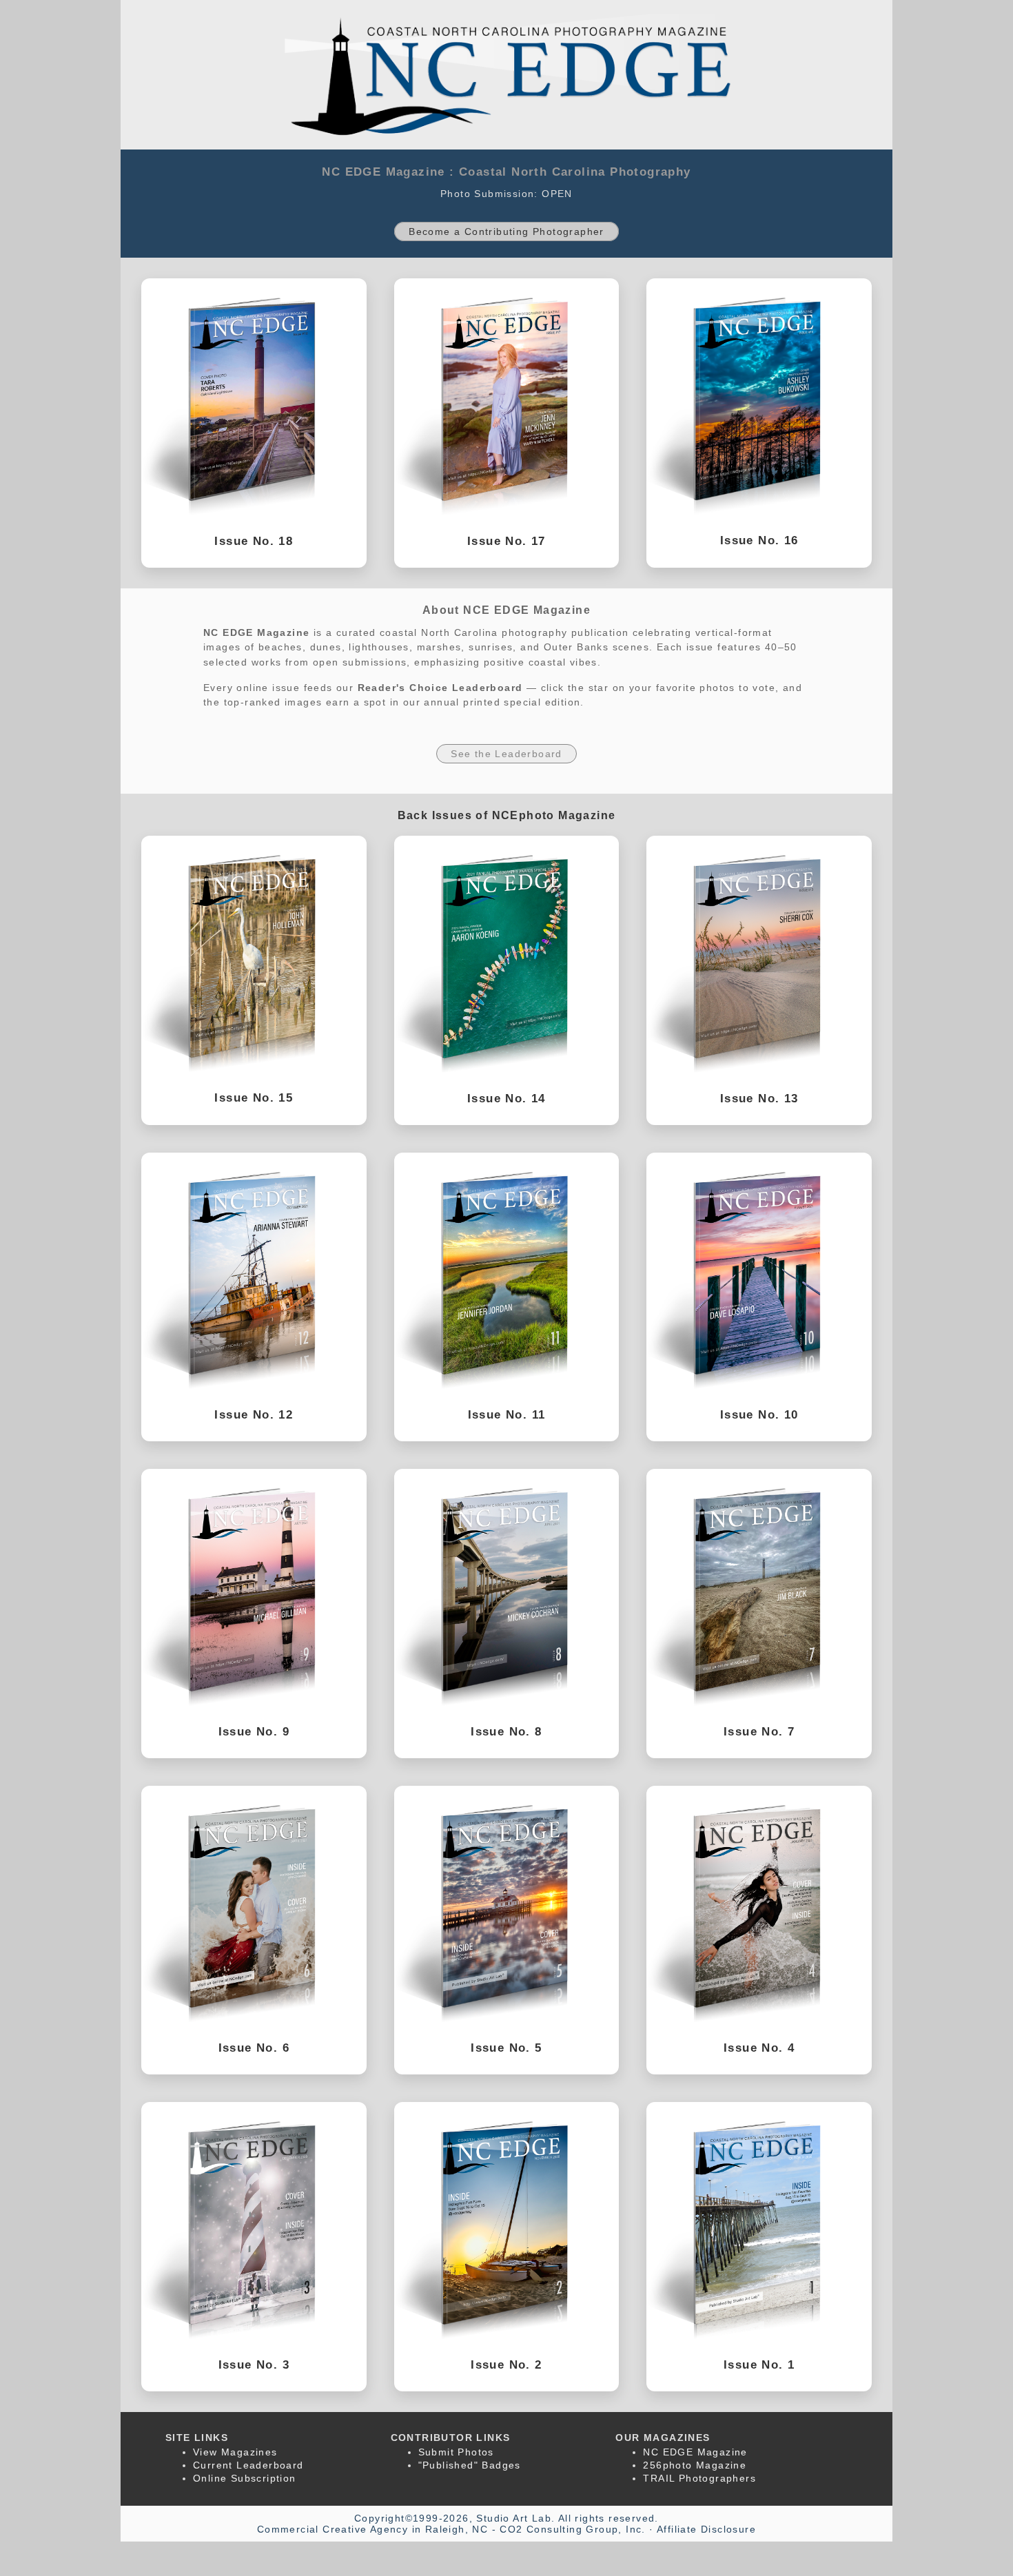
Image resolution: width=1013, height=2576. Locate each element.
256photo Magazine (695, 2465)
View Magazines (235, 2452)
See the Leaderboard (506, 754)
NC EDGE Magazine (695, 2452)
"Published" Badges (470, 2465)
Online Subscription (245, 2478)
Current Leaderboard (248, 2465)
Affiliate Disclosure (706, 2529)
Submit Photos (456, 2452)
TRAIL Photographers (699, 2478)
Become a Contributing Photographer (506, 231)
